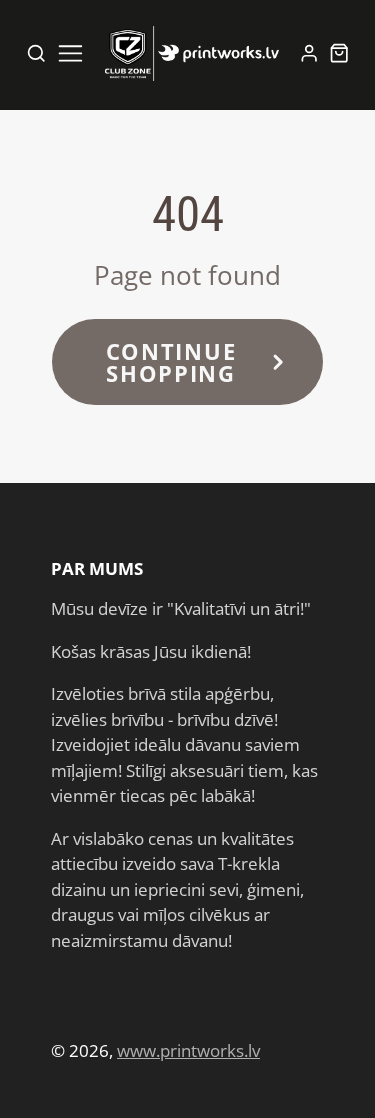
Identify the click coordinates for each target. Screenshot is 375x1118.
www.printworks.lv (188, 1050)
